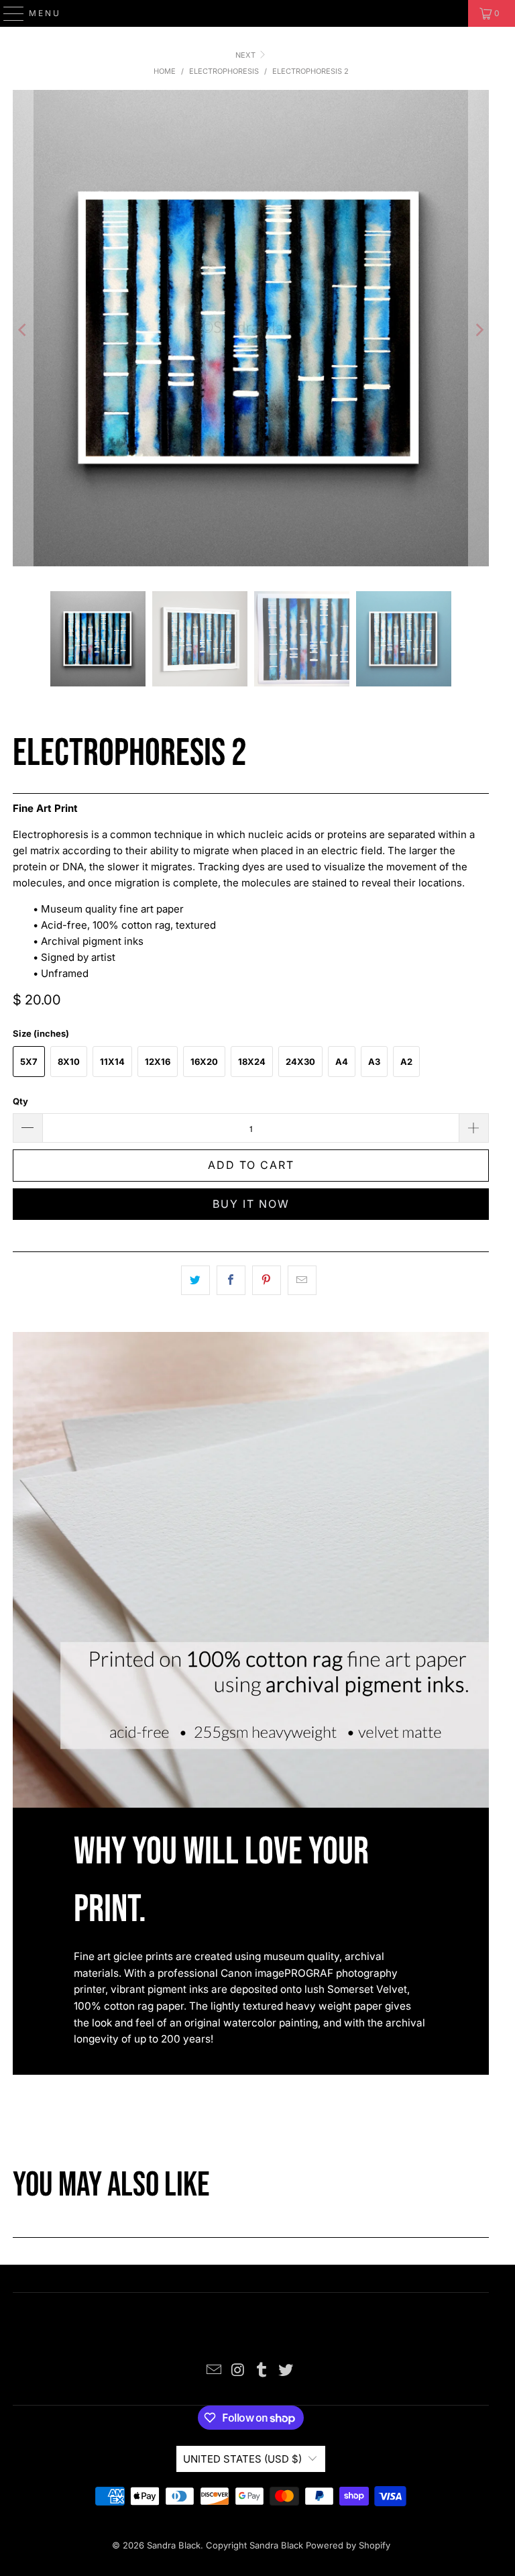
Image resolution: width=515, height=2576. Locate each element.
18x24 (252, 1062)
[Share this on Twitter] (195, 1280)
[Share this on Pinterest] (267, 1280)
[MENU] (8, 13)
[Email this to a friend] (302, 1280)
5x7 (29, 1062)
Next (246, 55)
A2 (406, 1062)
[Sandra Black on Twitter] (286, 2371)
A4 (342, 1062)
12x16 (158, 1062)
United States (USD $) (242, 2459)
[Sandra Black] (257, 13)
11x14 (112, 1062)
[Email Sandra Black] (215, 2371)
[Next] (479, 330)
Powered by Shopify (348, 2545)
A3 (374, 1062)
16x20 (204, 1062)
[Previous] (23, 330)
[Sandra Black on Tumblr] (262, 2371)
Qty (20, 1101)
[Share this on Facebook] (231, 1280)
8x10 (69, 1062)
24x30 (300, 1062)
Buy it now (251, 1204)
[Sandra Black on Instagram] (238, 2371)
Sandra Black (174, 2545)
